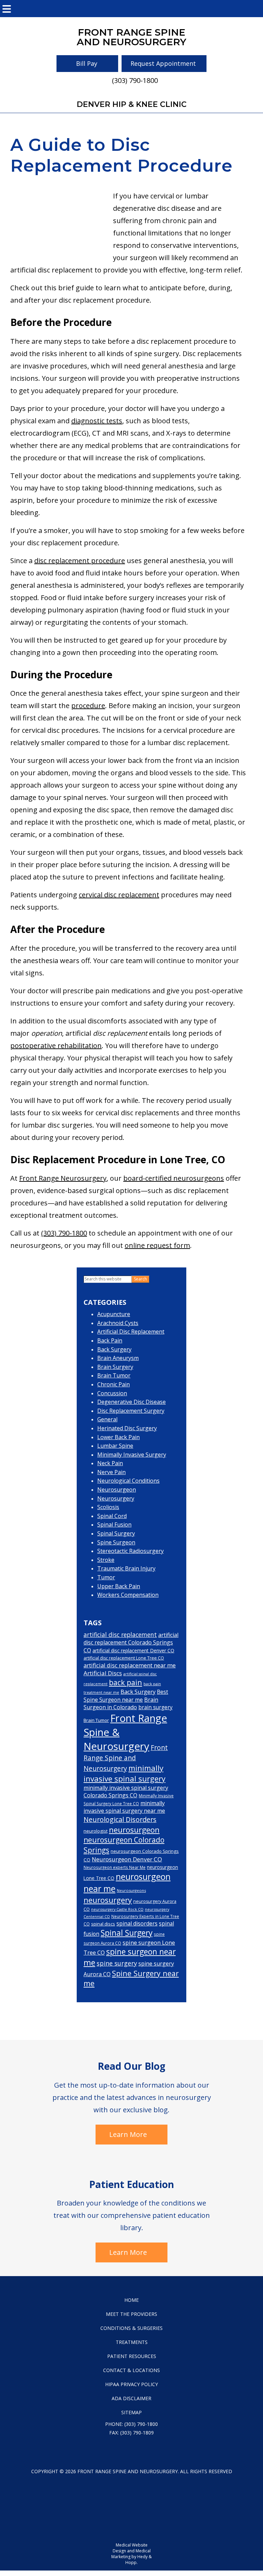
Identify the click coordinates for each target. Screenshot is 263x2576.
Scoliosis (108, 1507)
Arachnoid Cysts (118, 1323)
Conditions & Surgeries (131, 2328)
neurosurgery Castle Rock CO (117, 1909)
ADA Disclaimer (131, 2398)
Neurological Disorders (120, 1819)
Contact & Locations (131, 2370)
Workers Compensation (128, 1595)
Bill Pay (87, 63)
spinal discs (103, 1924)
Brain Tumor (114, 1375)
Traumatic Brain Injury (126, 1568)
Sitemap (131, 2412)
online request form (157, 1245)
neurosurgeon (134, 1830)
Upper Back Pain (119, 1586)
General (107, 1419)
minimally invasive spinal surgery (124, 1773)
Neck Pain (110, 1463)
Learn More (128, 2134)
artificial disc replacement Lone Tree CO (124, 1658)
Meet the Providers (131, 2314)
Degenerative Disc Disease (131, 1402)
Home (131, 2300)
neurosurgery (108, 1900)
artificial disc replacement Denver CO (133, 1650)
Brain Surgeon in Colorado (121, 1704)
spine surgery (117, 1963)
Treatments (132, 2342)
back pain (126, 1682)
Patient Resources (132, 2356)
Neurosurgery (116, 1498)
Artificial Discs (103, 1673)
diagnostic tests (97, 421)
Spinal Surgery (116, 1533)
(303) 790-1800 (135, 80)
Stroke (106, 1560)
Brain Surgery (115, 1367)
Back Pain (110, 1340)
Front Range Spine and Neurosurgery (126, 1758)
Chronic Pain (114, 1384)
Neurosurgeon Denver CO (127, 1859)
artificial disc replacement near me (130, 1665)
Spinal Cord (112, 1516)
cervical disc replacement (119, 895)
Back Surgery (114, 1349)
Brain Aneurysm (118, 1358)
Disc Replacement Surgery (131, 1411)
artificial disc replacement (120, 1635)
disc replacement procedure (80, 561)
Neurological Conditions (128, 1481)
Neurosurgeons (131, 1890)
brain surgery (155, 1707)
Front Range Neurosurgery (63, 1178)
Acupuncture (114, 1314)
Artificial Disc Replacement (131, 1332)
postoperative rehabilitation (56, 1046)
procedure (88, 706)
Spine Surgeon (116, 1542)
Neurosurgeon (117, 1490)
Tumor (106, 1577)
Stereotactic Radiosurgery (130, 1551)
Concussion (112, 1393)
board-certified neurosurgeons (174, 1178)
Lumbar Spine (115, 1446)
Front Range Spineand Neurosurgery (131, 37)
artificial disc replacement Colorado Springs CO (131, 1643)
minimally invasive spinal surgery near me (124, 1807)
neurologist (96, 1831)
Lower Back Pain (118, 1437)
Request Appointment (163, 63)
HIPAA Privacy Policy (131, 2384)
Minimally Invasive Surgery (132, 1455)
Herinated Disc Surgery (127, 1428)
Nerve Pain (111, 1472)
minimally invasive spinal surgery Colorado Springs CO (126, 1791)
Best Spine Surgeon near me (126, 1696)
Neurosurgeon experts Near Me (115, 1867)
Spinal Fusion (114, 1524)
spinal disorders (137, 1923)
